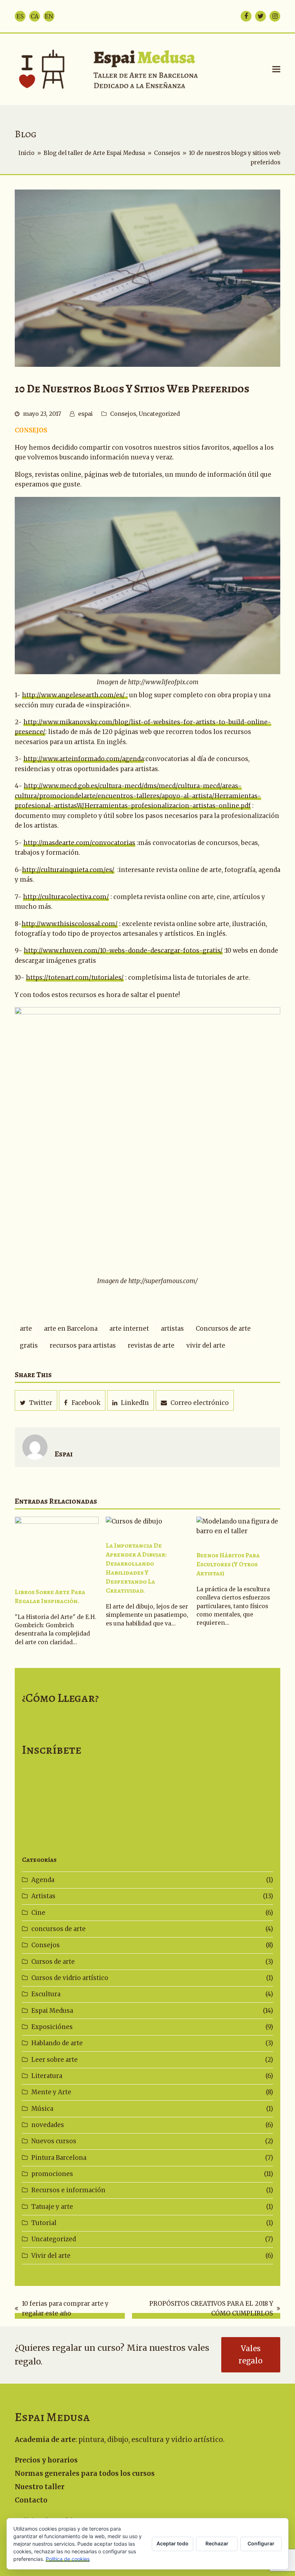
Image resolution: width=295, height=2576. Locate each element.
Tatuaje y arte (52, 2207)
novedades (48, 2125)
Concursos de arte (223, 1329)
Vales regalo (251, 2355)
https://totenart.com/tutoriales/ (75, 978)
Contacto (31, 2500)
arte (26, 1329)
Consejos (123, 414)
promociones (52, 2174)
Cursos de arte (53, 1962)
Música (42, 2109)
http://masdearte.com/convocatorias (79, 843)
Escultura (46, 1994)
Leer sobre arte (55, 2060)
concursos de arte (58, 1929)
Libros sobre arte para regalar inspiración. (50, 1596)
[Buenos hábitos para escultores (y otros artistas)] (238, 1526)
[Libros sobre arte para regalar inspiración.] (57, 1544)
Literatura (47, 2076)
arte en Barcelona (71, 1329)
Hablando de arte (57, 2043)
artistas (172, 1329)
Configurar (261, 2543)
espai (85, 414)
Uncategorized (159, 414)
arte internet (129, 1329)
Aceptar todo (173, 2543)
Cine (38, 1913)
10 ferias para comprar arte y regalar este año (62, 2309)
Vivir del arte (51, 2256)
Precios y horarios (46, 2460)
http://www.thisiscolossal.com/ (70, 924)
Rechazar (217, 2543)
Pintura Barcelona (59, 2158)
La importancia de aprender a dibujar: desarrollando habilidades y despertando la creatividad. (136, 1568)
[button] (276, 69)
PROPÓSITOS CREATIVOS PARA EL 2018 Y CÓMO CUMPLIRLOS (203, 2309)
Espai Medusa (52, 2011)
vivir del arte (206, 1345)
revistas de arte (151, 1345)
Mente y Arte (51, 2092)
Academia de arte (45, 2440)
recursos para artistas (83, 1345)
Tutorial (44, 2223)
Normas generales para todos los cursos (85, 2473)
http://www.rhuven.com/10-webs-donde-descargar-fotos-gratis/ (123, 951)
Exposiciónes (52, 2027)
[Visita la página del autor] (35, 1447)
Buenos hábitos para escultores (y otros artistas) (228, 1564)
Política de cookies (68, 2559)
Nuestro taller (40, 2487)
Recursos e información (68, 2190)
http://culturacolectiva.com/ (66, 897)
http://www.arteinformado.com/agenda (84, 759)
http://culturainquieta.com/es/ (68, 870)
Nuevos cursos (54, 2141)
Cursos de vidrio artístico (70, 1978)
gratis (29, 1345)
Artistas (43, 1896)
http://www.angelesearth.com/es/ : (75, 695)
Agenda (43, 1880)
